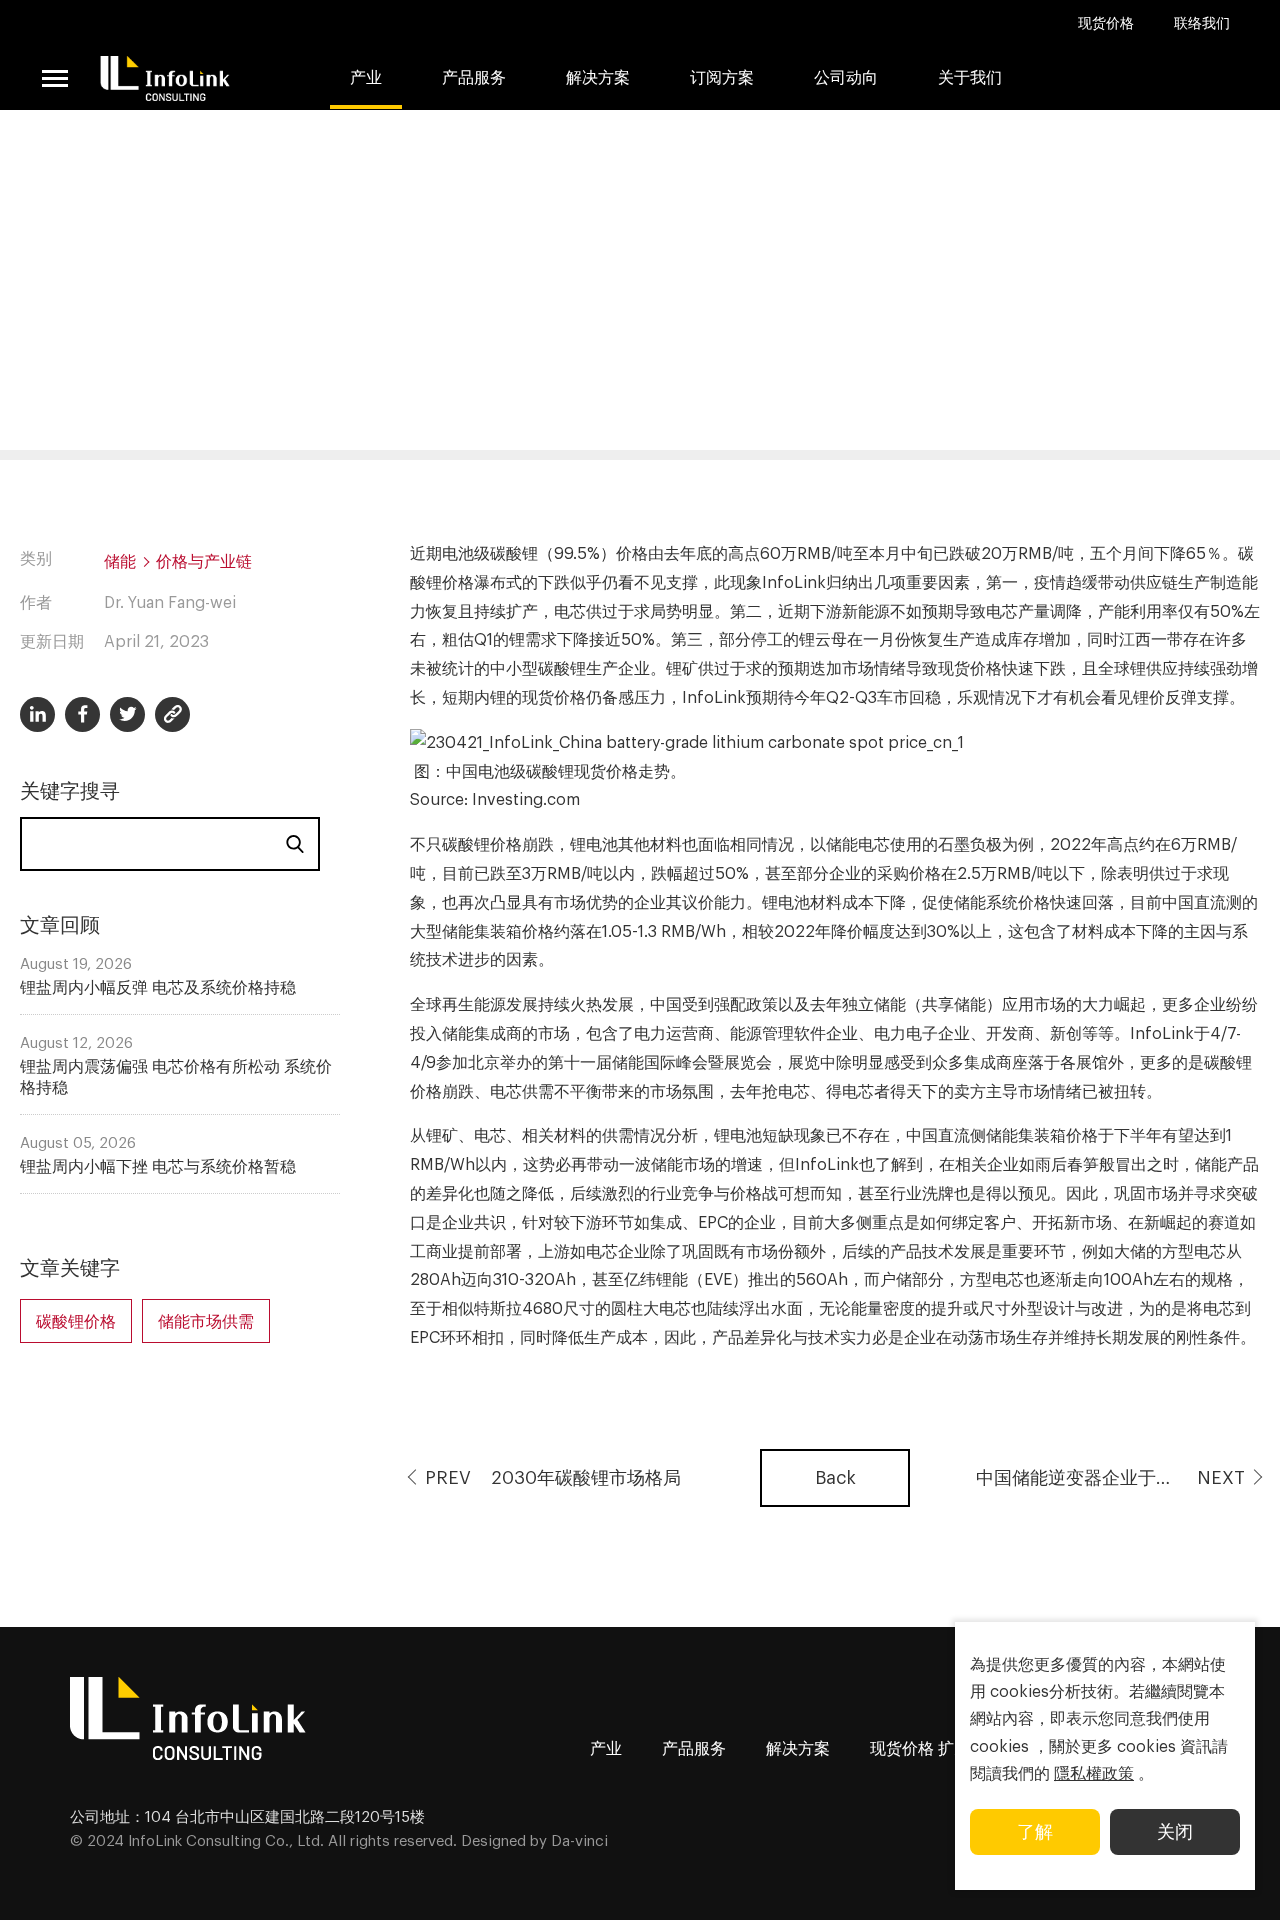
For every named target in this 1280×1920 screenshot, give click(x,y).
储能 (120, 562)
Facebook (82, 714)
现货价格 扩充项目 (936, 1749)
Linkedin (37, 714)
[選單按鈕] (55, 78)
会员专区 (1148, 129)
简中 (1028, 129)
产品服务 (694, 1749)
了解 (1035, 1832)
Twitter (127, 714)
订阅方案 (722, 78)
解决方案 (598, 78)
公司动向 (846, 78)
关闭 (1175, 1832)
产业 (366, 78)
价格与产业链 (204, 562)
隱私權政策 (1094, 1774)
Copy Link (172, 714)
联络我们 (1202, 24)
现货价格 (1106, 24)
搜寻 (295, 844)
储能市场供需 (206, 1322)
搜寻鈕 (1086, 130)
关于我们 (970, 78)
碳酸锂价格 (76, 1322)
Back (835, 1478)
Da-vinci (579, 1841)
